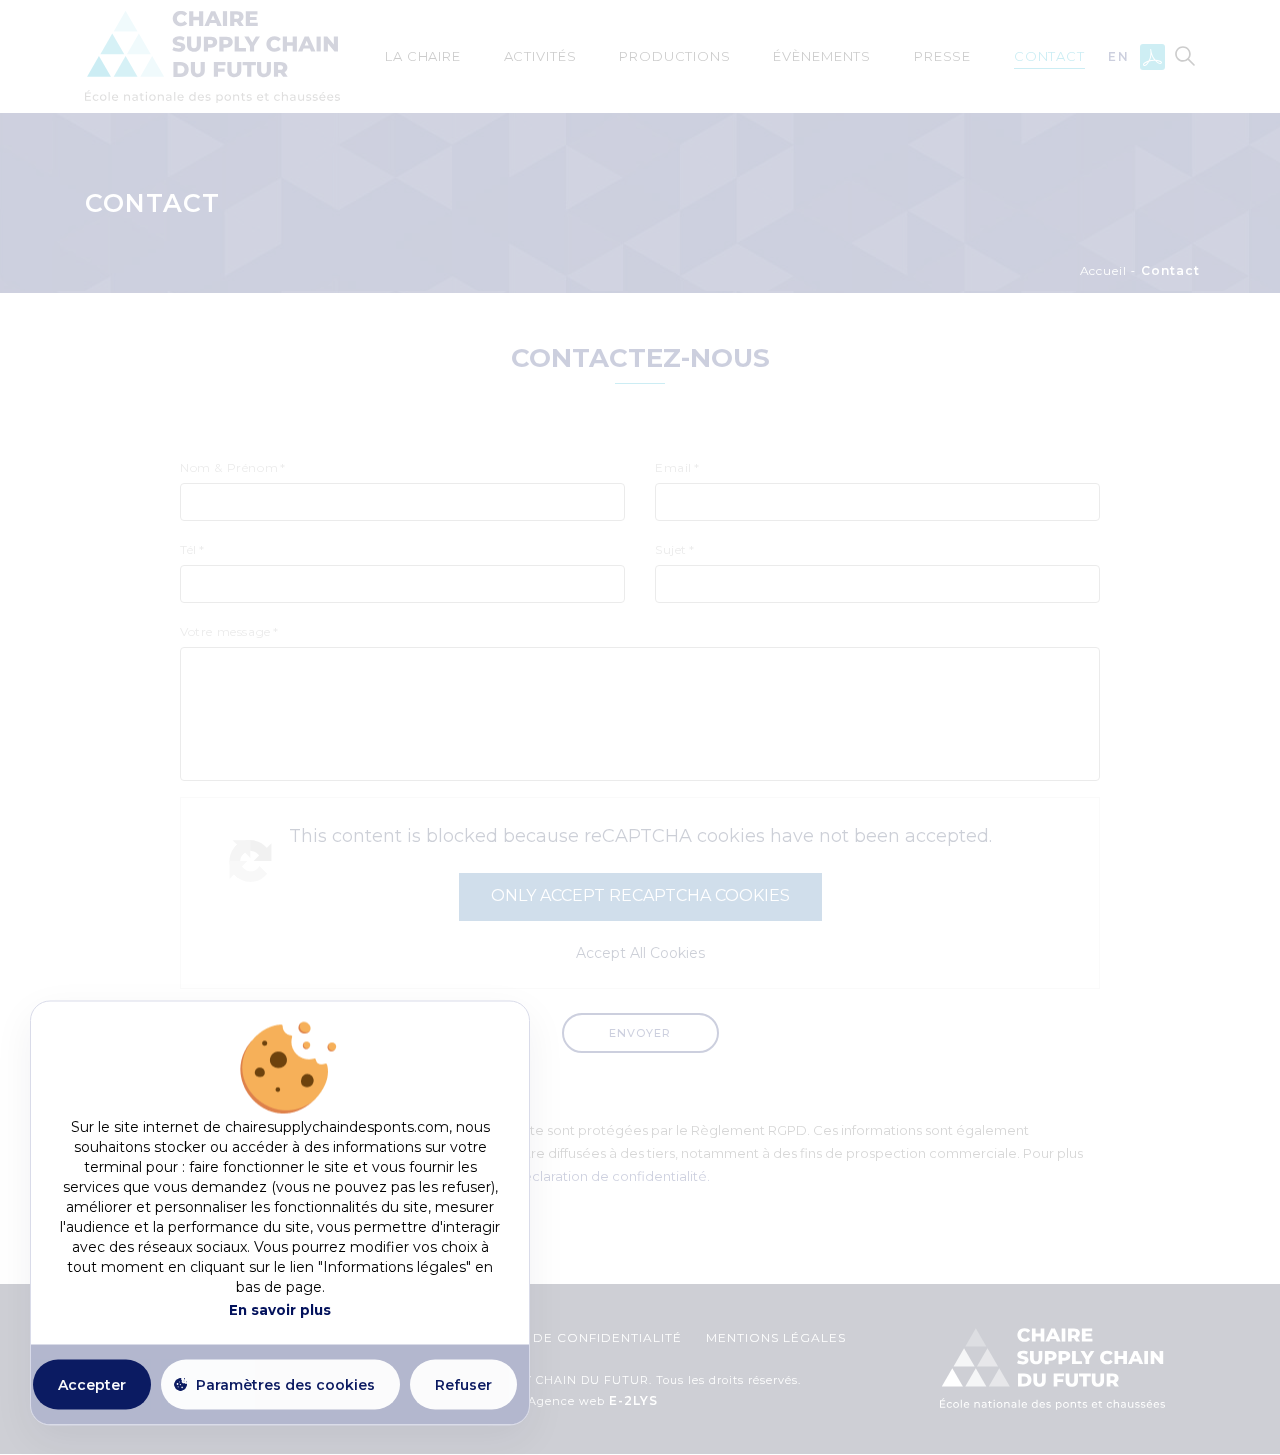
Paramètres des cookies (285, 1384)
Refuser (463, 1384)
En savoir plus (280, 1310)
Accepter (92, 1384)
